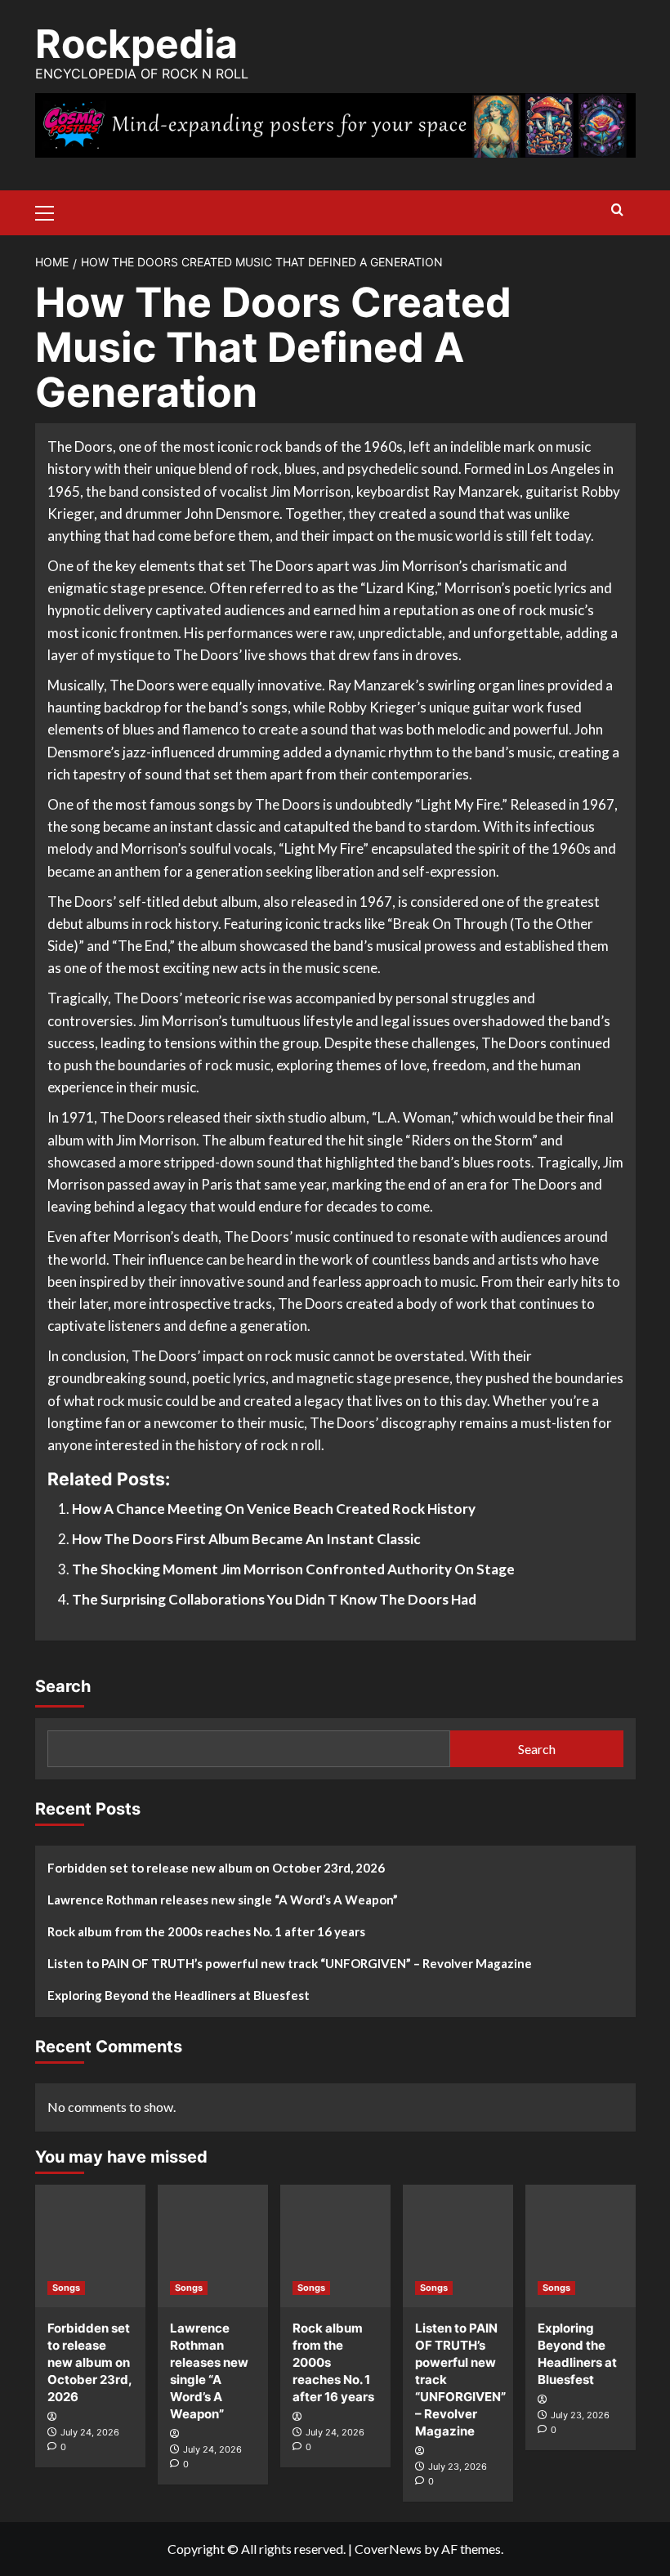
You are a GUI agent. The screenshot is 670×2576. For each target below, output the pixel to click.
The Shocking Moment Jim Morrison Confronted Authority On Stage (293, 1569)
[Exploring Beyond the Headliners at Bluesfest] (581, 2246)
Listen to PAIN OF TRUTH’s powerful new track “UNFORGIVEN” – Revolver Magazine (290, 1963)
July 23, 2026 (458, 2467)
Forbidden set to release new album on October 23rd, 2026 (216, 1868)
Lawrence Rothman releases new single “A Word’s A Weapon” (223, 1900)
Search (63, 1686)
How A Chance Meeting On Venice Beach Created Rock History (274, 1509)
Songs (66, 2288)
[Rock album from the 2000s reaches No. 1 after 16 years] (335, 2246)
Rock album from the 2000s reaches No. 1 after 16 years (206, 1931)
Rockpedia (136, 44)
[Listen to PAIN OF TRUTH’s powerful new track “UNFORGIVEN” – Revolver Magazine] (458, 2246)
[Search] (617, 210)
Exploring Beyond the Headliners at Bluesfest (179, 1995)
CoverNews (388, 2549)
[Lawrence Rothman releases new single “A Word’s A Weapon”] (213, 2246)
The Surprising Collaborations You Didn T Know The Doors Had (274, 1599)
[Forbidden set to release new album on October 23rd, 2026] (90, 2246)
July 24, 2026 (90, 2432)
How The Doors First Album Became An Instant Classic (246, 1539)
